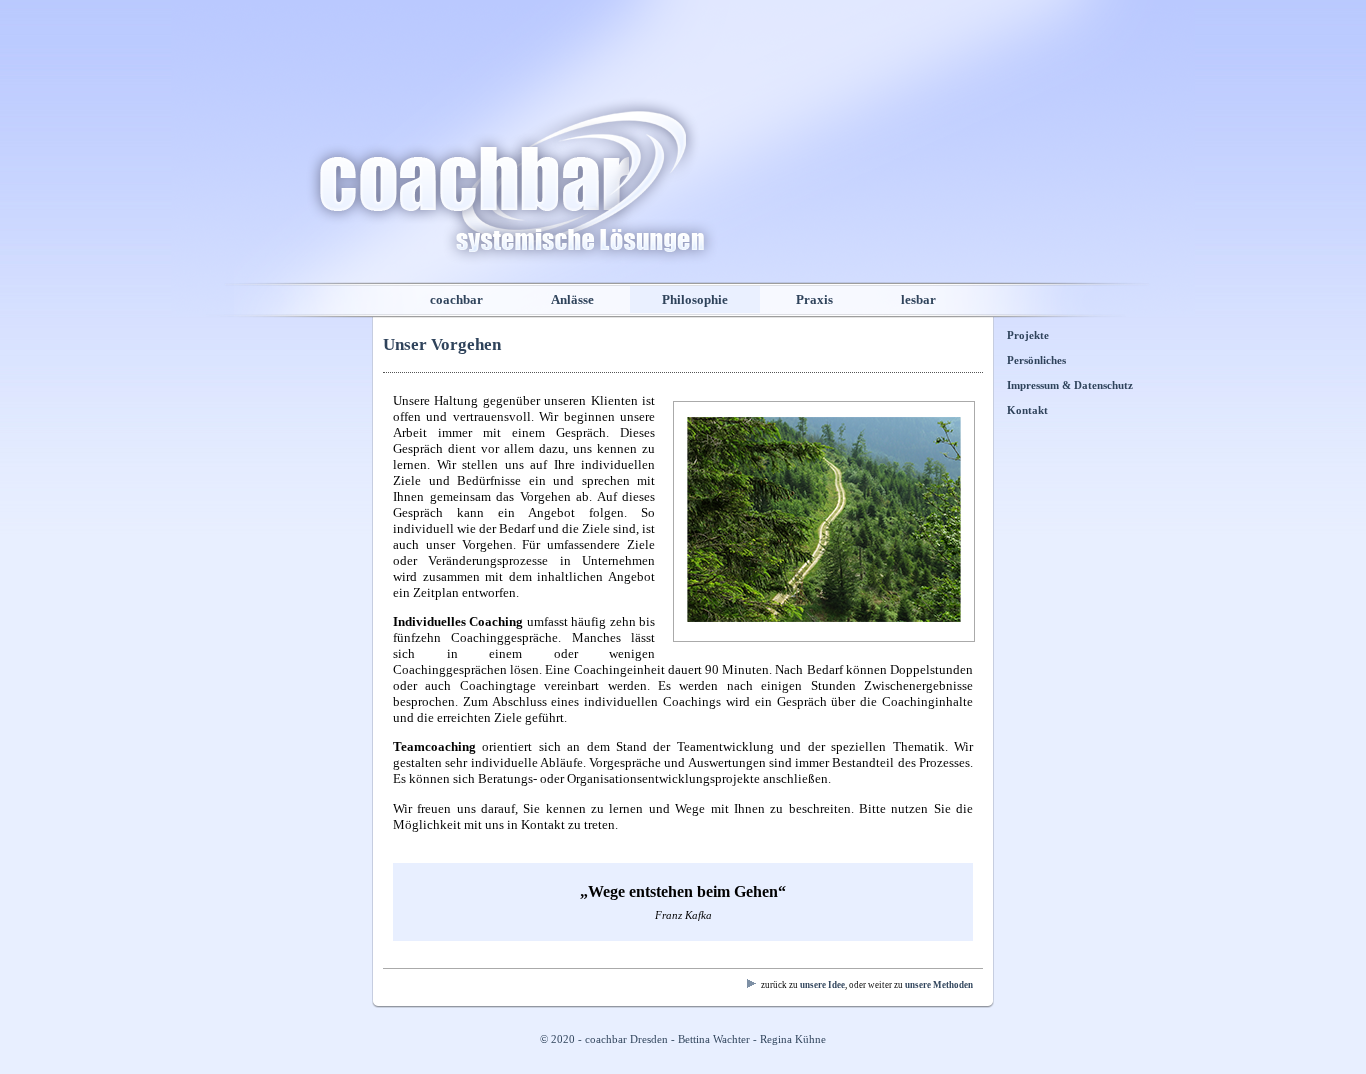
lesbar (918, 299)
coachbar (456, 299)
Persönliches (1036, 360)
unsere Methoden (939, 985)
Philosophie (695, 299)
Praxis (814, 299)
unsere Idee (822, 985)
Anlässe (572, 299)
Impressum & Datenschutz (1070, 385)
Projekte (1028, 335)
